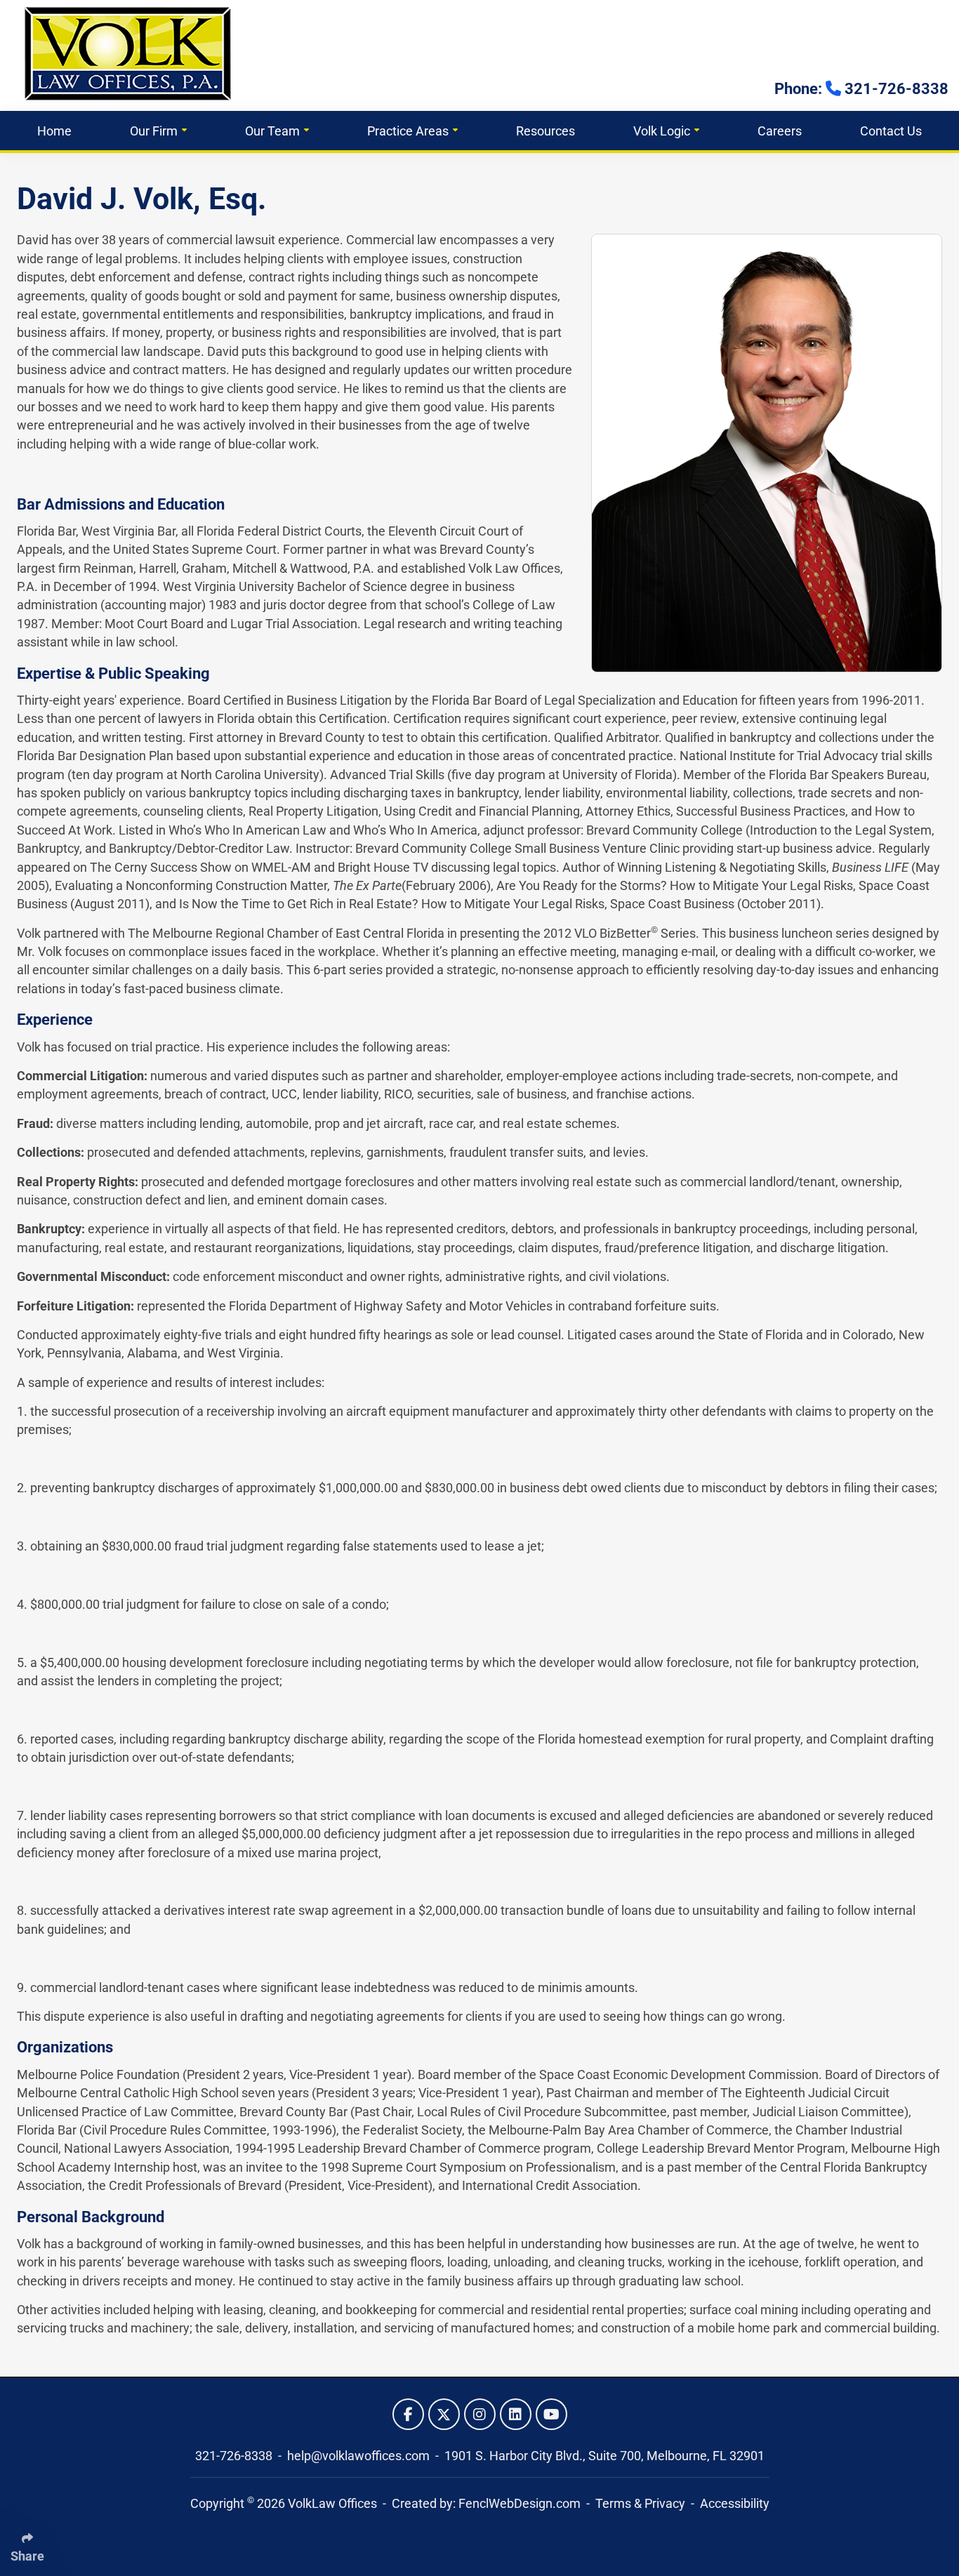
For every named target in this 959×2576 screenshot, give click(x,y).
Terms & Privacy (640, 2504)
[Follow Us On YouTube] (551, 2414)
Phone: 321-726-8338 (861, 89)
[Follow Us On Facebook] (408, 2414)
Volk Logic (662, 131)
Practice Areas (408, 131)
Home (54, 131)
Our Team (272, 131)
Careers (780, 131)
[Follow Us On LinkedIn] (516, 2414)
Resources (545, 131)
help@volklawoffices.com (360, 2456)
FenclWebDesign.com (520, 2504)
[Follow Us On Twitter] (444, 2414)
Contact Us (891, 131)
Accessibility (735, 2504)
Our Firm (154, 131)
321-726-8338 (235, 2456)
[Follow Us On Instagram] (480, 2414)
